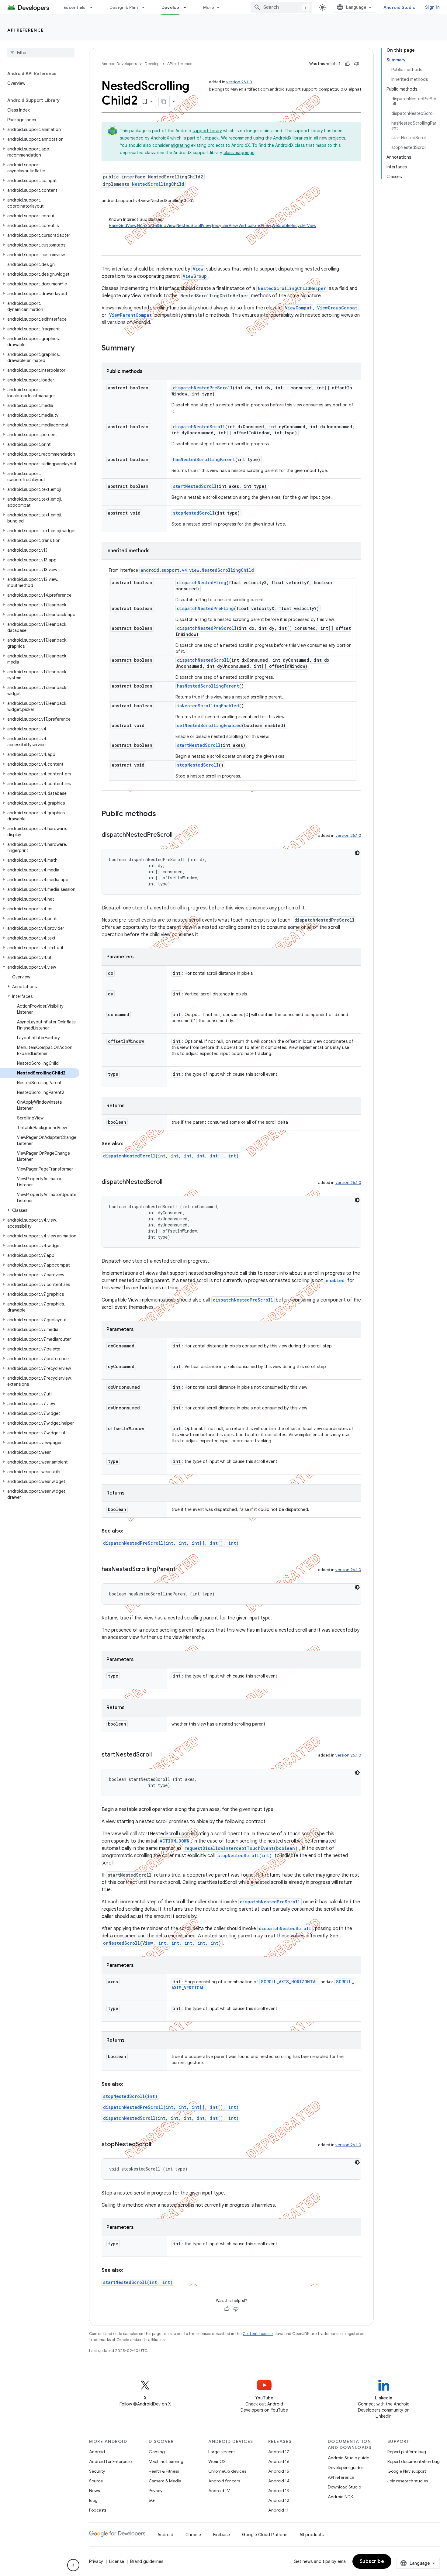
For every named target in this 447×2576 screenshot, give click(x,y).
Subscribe (372, 2561)
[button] (40, 129)
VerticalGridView (255, 226)
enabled (335, 1280)
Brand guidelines (147, 2561)
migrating (180, 145)
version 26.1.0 (239, 82)
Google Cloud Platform (265, 2535)
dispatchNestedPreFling (205, 608)
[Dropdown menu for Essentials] (94, 7)
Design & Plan (124, 7)
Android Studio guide (348, 2458)
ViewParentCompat (130, 315)
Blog (93, 2500)
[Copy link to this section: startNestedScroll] (158, 1755)
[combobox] (282, 7)
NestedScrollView (194, 226)
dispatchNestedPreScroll (203, 388)
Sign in (432, 7)
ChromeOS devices (227, 2471)
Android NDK (340, 2497)
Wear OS (217, 2461)
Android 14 (279, 2481)
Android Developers (119, 64)
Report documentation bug (414, 2461)
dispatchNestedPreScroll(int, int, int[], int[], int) (171, 1543)
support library (207, 131)
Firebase (222, 2535)
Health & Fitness (164, 2471)
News (94, 2491)
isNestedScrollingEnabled (208, 706)
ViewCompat (298, 308)
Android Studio (400, 7)
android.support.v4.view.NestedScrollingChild (197, 570)
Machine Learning (166, 2461)
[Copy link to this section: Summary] (141, 349)
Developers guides (346, 2467)
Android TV (219, 2491)
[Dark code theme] (357, 853)
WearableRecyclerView (294, 226)
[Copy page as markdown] (164, 102)
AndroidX (160, 138)
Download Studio (344, 2487)
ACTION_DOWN (175, 1841)
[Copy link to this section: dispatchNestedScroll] (168, 1182)
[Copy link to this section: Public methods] (162, 814)
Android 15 (279, 2471)
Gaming (157, 2452)
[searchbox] (41, 53)
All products (312, 2535)
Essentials (75, 7)
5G (152, 2500)
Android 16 (279, 2461)
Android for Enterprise (110, 2461)
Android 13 (279, 2491)
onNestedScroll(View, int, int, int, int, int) (162, 1943)
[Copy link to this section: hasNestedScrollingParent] (182, 1570)
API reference (26, 30)
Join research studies (408, 2481)
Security (97, 2471)
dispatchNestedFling (202, 583)
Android (97, 2452)
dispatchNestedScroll (199, 427)
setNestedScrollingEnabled (209, 725)
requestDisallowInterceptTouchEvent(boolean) (241, 1848)
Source (96, 2481)
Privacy (156, 2491)
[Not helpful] (357, 64)
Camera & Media (165, 2481)
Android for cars (224, 2481)
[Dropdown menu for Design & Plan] (146, 7)
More (209, 7)
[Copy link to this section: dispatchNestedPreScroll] (178, 835)
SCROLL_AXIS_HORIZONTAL (289, 1982)
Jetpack (211, 138)
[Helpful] (348, 64)
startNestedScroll (195, 486)
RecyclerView (225, 226)
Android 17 (279, 2452)
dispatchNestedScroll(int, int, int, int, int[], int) (171, 1156)
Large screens (222, 2452)
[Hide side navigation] (73, 2565)
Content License (258, 2334)
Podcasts (98, 2510)
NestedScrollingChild (158, 184)
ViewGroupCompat (337, 308)
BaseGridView (122, 226)
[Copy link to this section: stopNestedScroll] (157, 2145)
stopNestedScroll (194, 513)
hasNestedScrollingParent (204, 459)
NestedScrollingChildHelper (292, 288)
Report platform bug (407, 2452)
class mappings (239, 153)
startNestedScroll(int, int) (138, 2282)
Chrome (193, 2535)
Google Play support (407, 2471)
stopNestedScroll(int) (245, 1855)
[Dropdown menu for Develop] (188, 7)
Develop (170, 7)
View (198, 269)
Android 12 (279, 2500)
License (117, 2561)
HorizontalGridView (156, 226)
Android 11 (278, 2510)
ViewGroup (195, 276)
